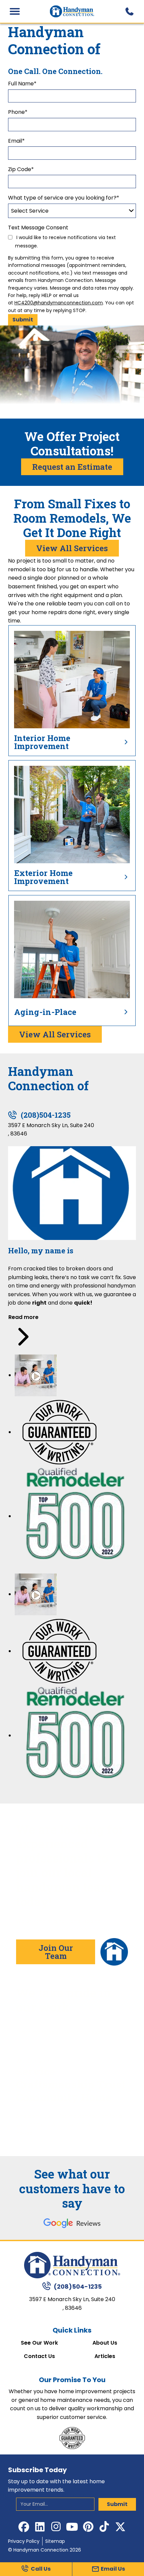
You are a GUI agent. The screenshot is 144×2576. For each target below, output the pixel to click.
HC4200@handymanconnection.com (59, 303)
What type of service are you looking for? (64, 198)
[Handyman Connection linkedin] (40, 2527)
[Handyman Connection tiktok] (104, 2527)
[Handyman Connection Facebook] (24, 2527)
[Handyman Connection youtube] (72, 2527)
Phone (18, 112)
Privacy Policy (24, 2541)
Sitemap (55, 2541)
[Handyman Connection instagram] (56, 2527)
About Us (105, 2343)
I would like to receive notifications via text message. (65, 242)
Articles (105, 2356)
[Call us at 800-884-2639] (129, 11)
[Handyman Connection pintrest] (88, 2527)
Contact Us (39, 2356)
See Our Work (39, 2343)
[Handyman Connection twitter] (120, 2527)
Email (16, 141)
